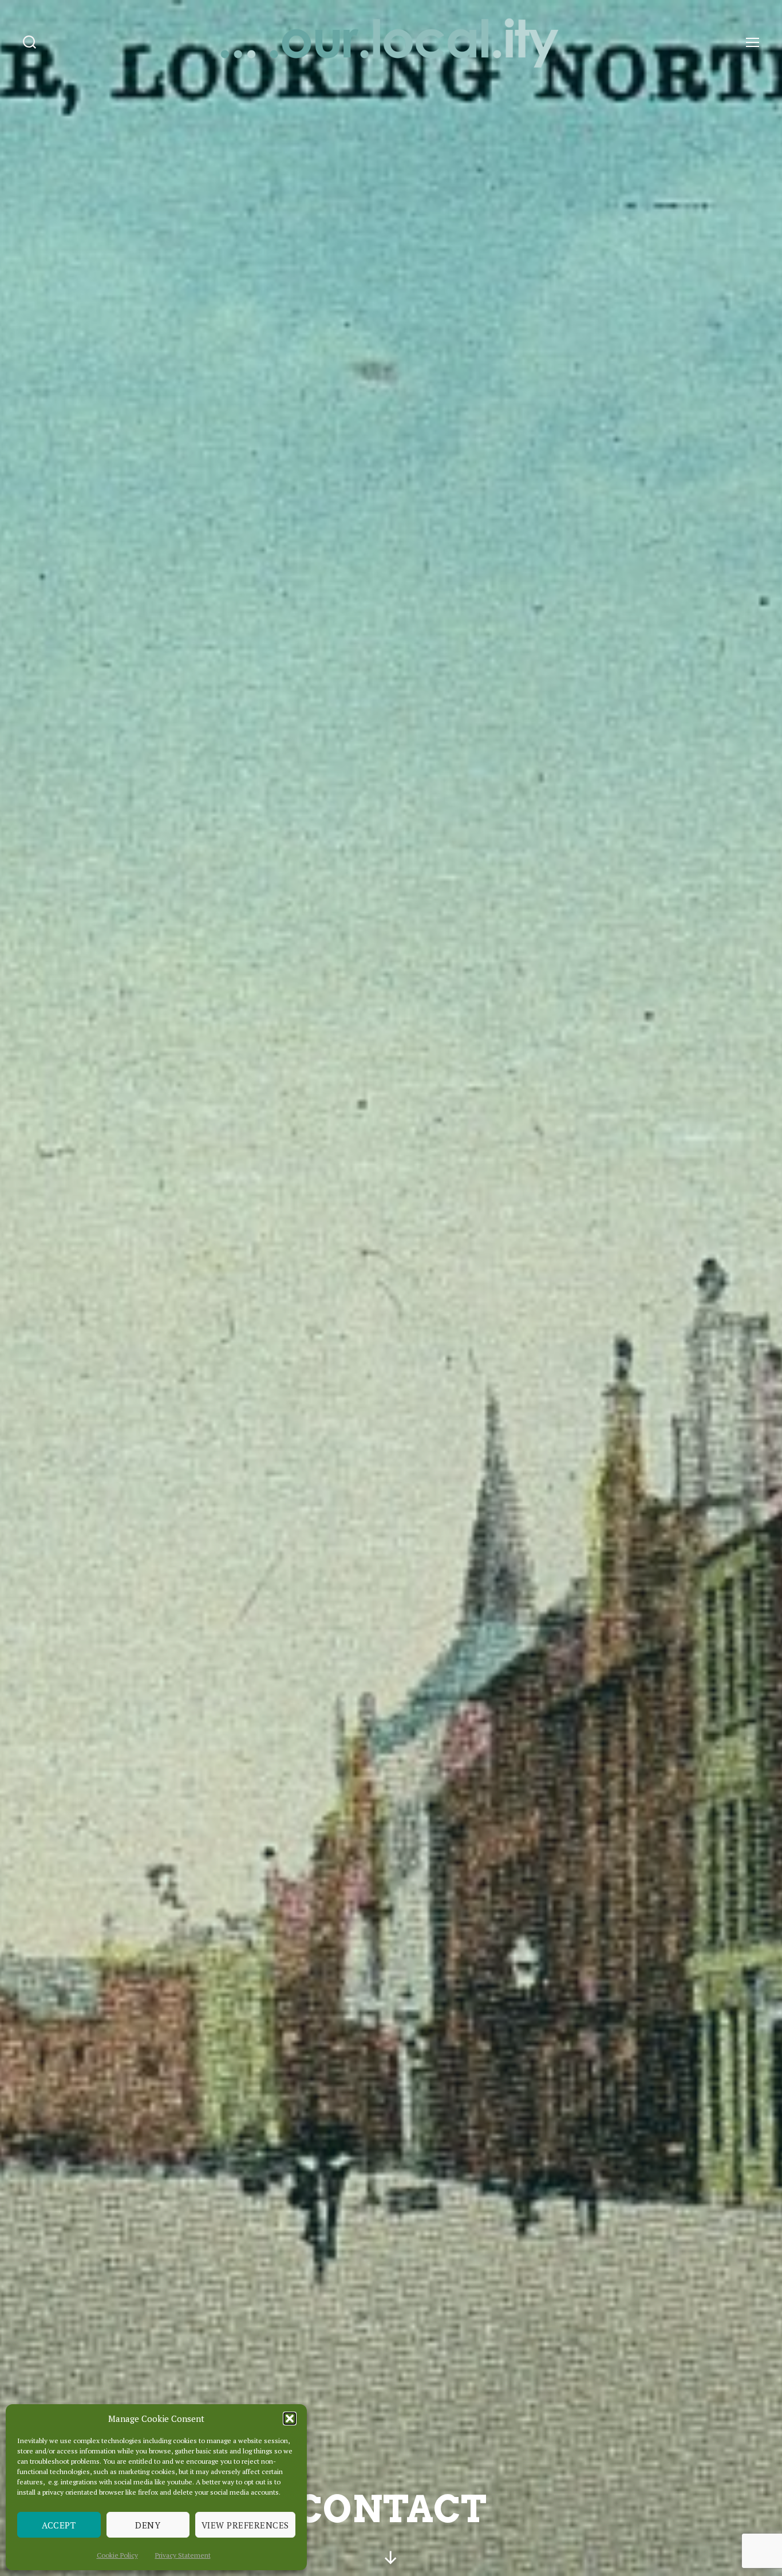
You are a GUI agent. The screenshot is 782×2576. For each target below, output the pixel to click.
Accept (59, 2525)
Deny (148, 2525)
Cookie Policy (117, 2555)
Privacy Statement (183, 2555)
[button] (290, 2419)
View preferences (245, 2525)
